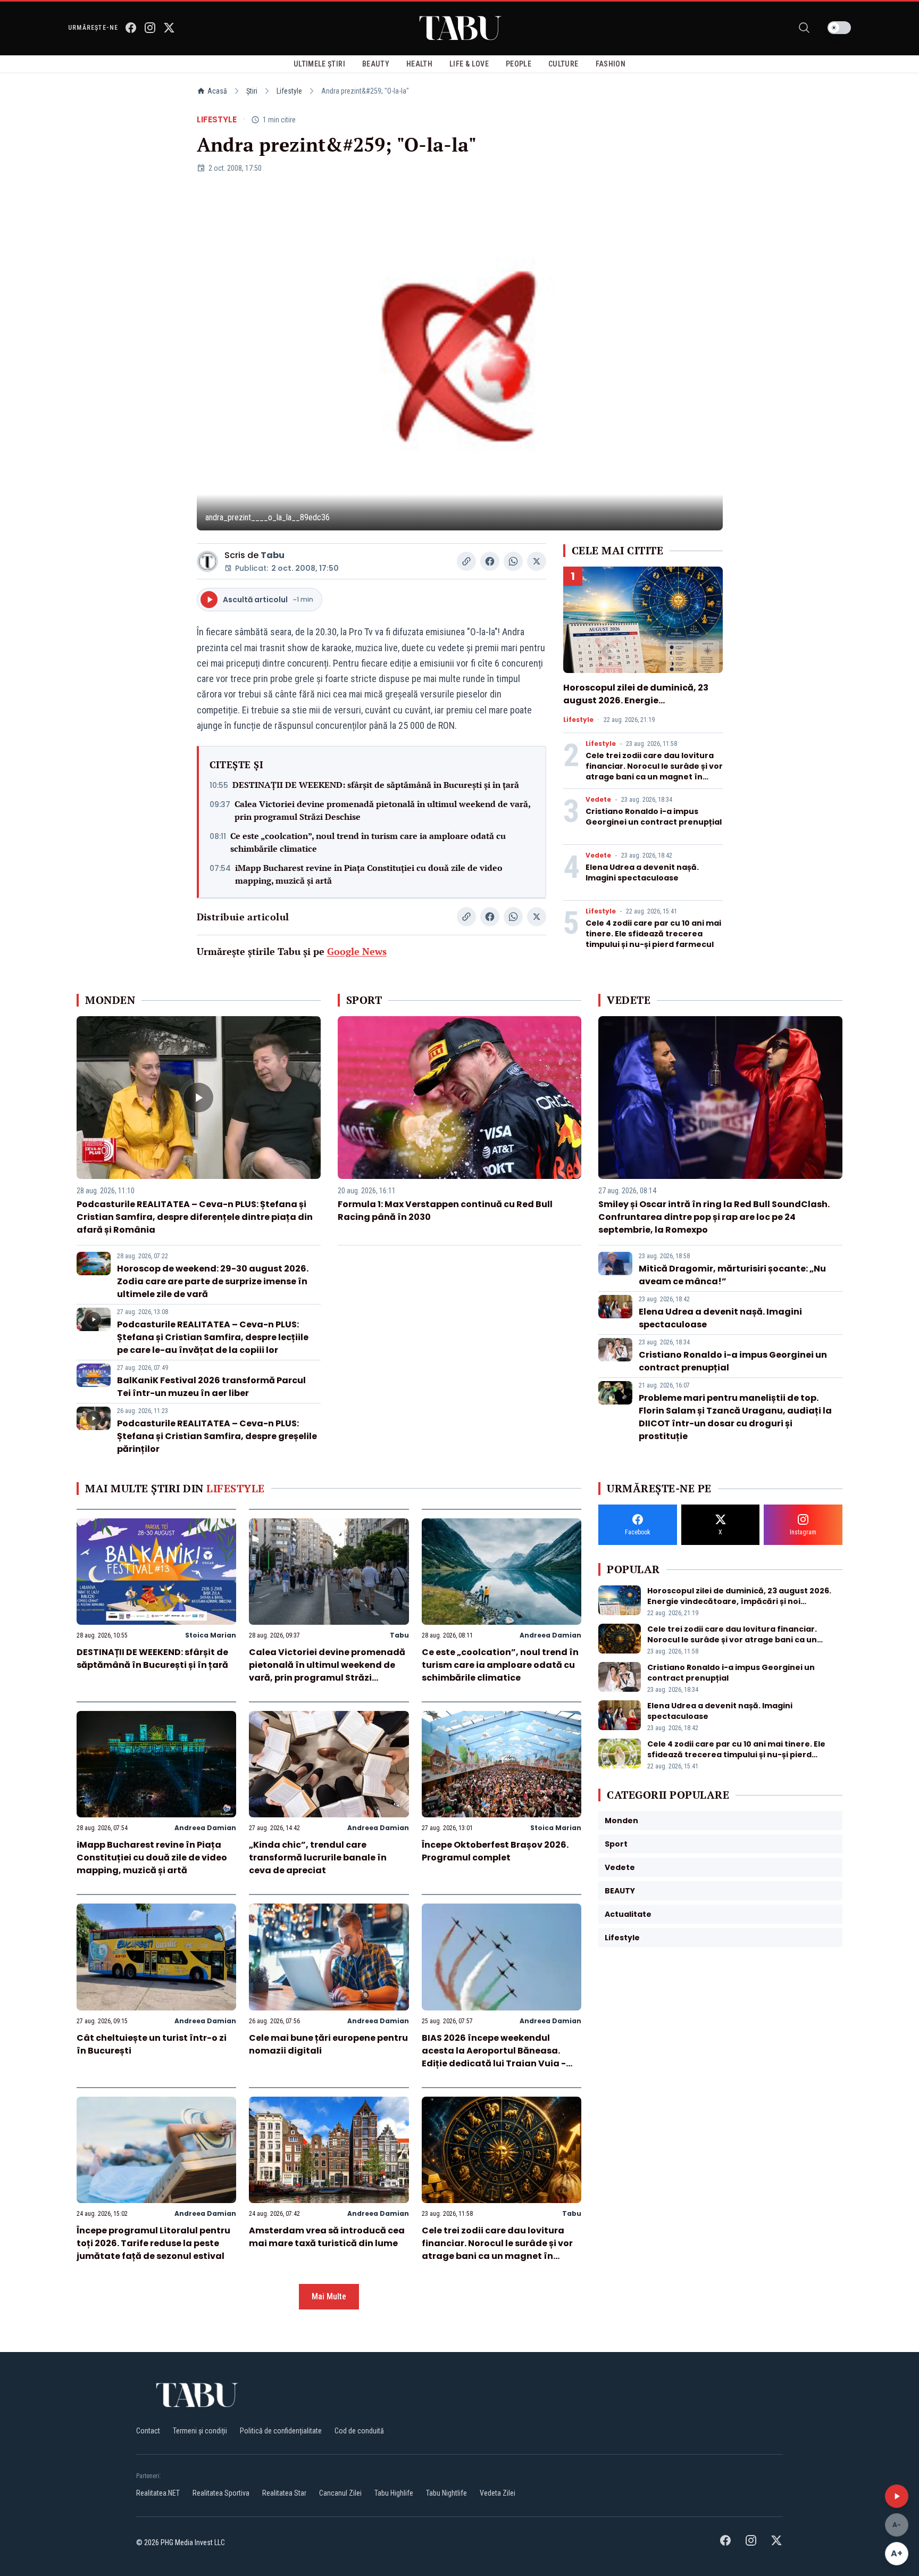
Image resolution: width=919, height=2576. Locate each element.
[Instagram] (150, 28)
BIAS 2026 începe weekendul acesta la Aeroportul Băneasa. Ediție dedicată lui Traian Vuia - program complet (494, 2057)
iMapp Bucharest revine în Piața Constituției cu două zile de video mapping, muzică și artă (369, 874)
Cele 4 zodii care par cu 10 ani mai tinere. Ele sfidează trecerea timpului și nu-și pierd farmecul (653, 934)
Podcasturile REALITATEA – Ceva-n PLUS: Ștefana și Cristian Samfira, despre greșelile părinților (217, 1436)
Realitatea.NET (158, 2493)
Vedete (598, 800)
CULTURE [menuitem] (563, 64)
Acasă (217, 91)
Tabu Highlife (394, 2493)
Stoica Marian (211, 1635)
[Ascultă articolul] (897, 2496)
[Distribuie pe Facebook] (490, 561)
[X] (169, 28)
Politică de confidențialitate (281, 2431)
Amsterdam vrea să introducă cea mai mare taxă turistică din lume (327, 2237)
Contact (148, 2431)
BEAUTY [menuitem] (376, 64)
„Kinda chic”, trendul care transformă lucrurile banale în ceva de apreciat (318, 1858)
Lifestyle (289, 91)
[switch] (839, 28)
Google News (357, 951)
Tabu (273, 555)
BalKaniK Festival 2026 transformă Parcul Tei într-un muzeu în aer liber (211, 1387)
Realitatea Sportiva (221, 2493)
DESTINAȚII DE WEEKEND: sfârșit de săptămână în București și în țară (376, 785)
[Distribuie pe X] (537, 561)
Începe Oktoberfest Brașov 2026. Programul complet (495, 1851)
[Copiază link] (466, 561)
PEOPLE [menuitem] (519, 64)
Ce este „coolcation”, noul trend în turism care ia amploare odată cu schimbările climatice (368, 842)
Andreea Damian (550, 1635)
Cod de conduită (359, 2431)
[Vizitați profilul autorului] (207, 561)
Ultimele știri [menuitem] (319, 64)
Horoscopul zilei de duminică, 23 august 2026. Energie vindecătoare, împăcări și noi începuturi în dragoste (636, 707)
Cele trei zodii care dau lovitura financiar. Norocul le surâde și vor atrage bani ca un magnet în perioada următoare (654, 771)
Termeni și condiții (200, 2431)
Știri (252, 91)
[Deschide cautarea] (804, 28)
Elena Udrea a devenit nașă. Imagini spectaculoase (642, 872)
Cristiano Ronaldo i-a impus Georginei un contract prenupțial (654, 817)
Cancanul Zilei (340, 2493)
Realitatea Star (284, 2493)
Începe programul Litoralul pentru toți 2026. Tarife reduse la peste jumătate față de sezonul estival (153, 2243)
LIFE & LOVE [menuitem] (469, 64)
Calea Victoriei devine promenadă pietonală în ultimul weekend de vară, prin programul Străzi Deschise (382, 810)
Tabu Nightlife (446, 2493)
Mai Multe (329, 2296)
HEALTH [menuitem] (419, 64)
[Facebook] (131, 28)
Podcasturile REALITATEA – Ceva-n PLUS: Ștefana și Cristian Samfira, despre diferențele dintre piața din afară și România (195, 1217)
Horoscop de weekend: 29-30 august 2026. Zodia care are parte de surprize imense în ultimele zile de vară (213, 1281)
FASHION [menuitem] (611, 64)
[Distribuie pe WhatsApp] (513, 561)
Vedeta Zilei (498, 2493)
